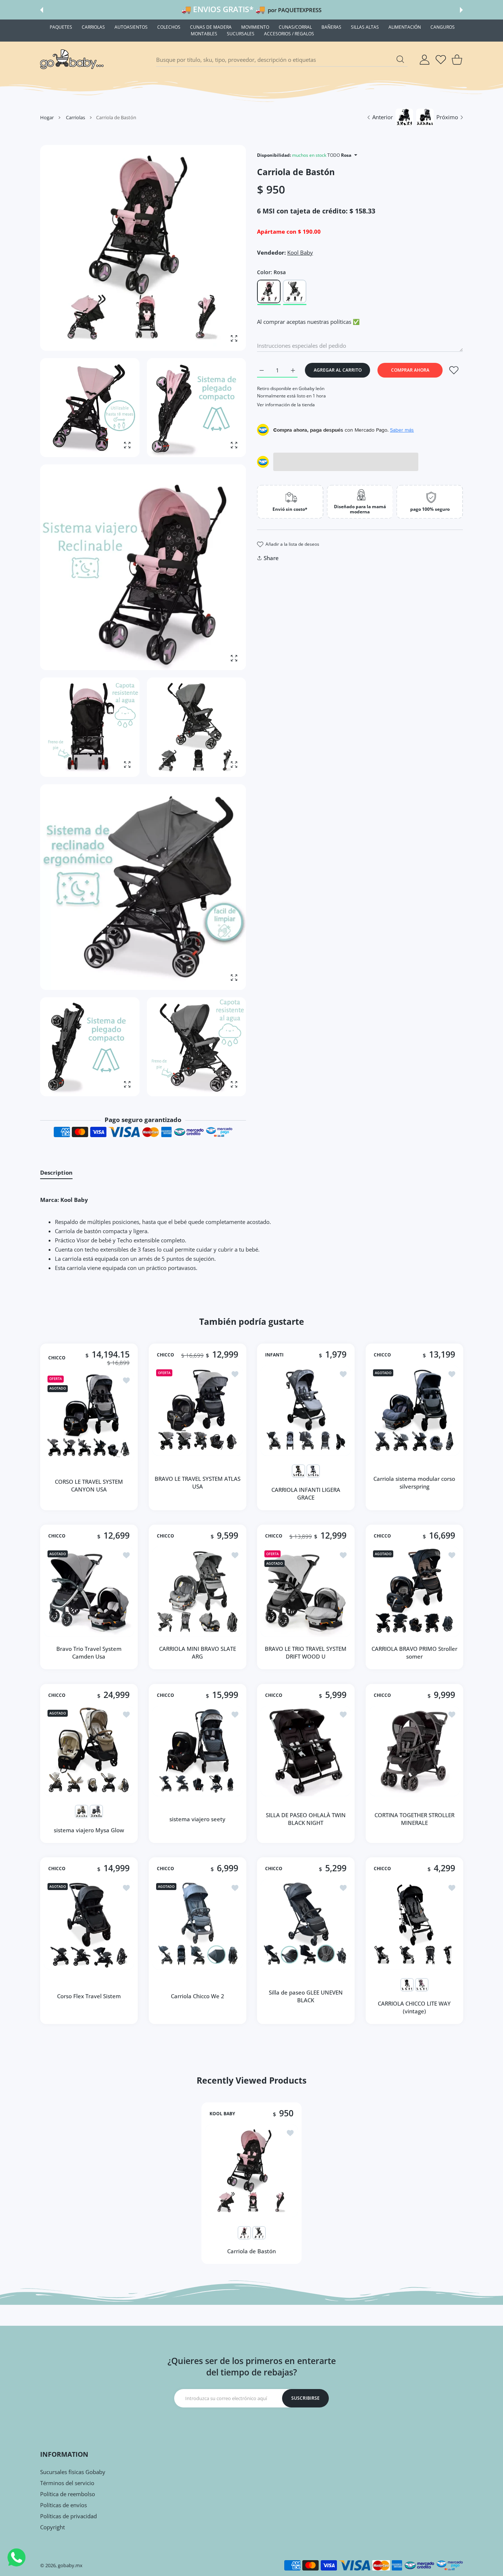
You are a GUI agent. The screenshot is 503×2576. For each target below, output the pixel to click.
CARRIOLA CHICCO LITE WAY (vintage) (414, 2007)
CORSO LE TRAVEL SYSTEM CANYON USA (89, 1485)
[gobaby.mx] (72, 60)
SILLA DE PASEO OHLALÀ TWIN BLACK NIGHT (306, 1819)
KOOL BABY (222, 2113)
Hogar (47, 117)
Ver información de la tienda (286, 405)
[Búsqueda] (400, 59)
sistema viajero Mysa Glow (89, 1830)
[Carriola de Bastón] (251, 2170)
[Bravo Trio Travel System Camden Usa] (89, 1592)
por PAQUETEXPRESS (295, 10)
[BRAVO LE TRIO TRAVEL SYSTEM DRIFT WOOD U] (306, 1592)
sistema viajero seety (197, 1819)
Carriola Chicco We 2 (197, 1996)
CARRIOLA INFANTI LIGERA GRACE (306, 1493)
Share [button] (271, 558)
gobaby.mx (70, 2565)
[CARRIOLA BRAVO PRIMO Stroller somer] (414, 1592)
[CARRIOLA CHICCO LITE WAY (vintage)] (414, 1924)
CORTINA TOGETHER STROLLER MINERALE (414, 1819)
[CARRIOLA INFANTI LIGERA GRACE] (306, 1411)
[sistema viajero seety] (198, 1751)
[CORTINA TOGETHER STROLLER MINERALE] (414, 1751)
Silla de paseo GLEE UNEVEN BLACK (306, 1996)
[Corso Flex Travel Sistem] (89, 1924)
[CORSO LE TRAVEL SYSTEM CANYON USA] (89, 1417)
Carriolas (75, 117)
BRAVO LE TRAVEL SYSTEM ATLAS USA (197, 1482)
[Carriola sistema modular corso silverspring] (414, 1411)
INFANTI (274, 1355)
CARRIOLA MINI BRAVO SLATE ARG (197, 1653)
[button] (42, 10)
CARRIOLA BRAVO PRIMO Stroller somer (414, 1653)
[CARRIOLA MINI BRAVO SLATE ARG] (198, 1592)
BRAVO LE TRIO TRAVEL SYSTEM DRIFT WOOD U (306, 1653)
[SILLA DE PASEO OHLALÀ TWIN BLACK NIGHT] (306, 1751)
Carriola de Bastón (251, 2251)
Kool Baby (300, 252)
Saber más (402, 430)
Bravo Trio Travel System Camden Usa (89, 1653)
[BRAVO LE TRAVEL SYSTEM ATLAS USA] (198, 1411)
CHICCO (57, 1358)
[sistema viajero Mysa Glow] (89, 1751)
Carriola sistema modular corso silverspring (414, 1482)
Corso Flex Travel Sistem (89, 1996)
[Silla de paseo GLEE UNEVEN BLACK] (306, 1924)
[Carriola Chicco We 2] (198, 1924)
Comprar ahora (410, 370)
